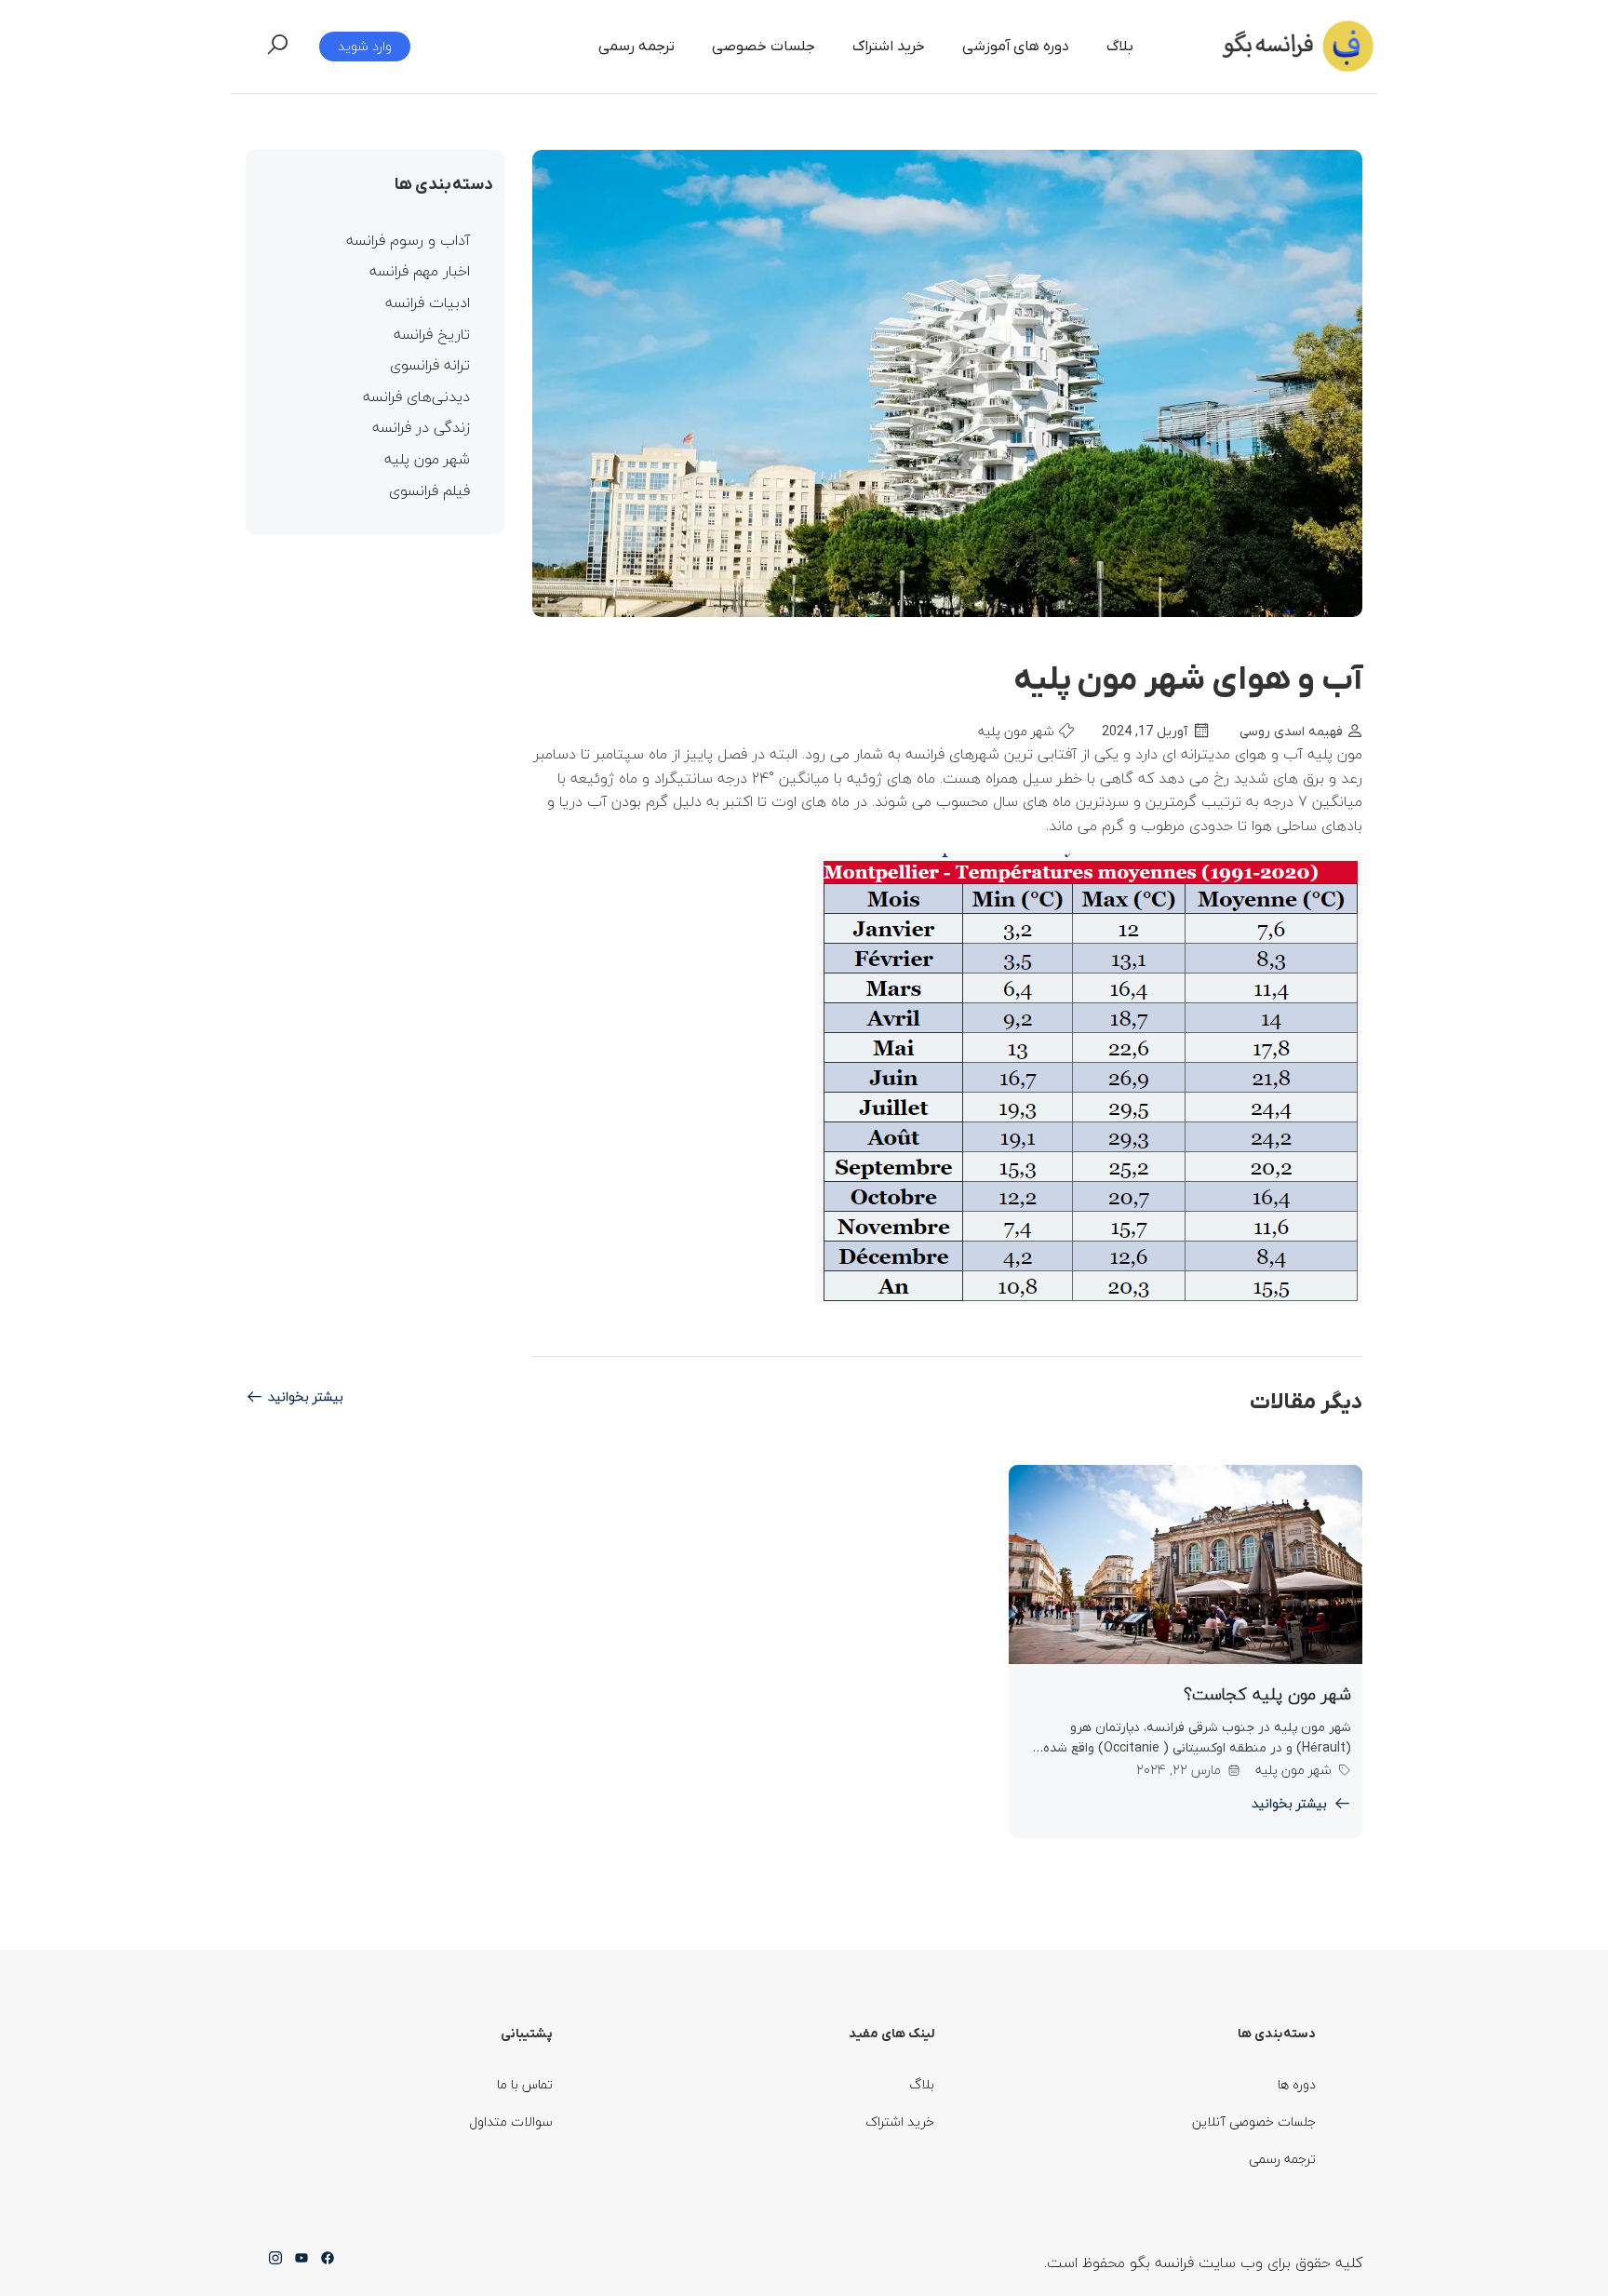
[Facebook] (328, 2263)
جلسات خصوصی (764, 47)
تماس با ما (525, 2084)
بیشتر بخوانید (306, 1397)
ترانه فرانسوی (430, 366)
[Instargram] (275, 2263)
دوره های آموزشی (1016, 47)
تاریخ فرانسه (432, 335)
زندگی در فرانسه (421, 428)
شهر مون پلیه (1016, 731)
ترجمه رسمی (636, 47)
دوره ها (1297, 2084)
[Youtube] (301, 2263)
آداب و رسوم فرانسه (408, 241)
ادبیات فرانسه (428, 303)
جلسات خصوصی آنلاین (1254, 2121)
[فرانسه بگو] (1295, 45)
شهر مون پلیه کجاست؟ (1267, 1694)
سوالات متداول (511, 2121)
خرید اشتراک (889, 47)
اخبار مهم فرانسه (420, 272)
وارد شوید (365, 46)
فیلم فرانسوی (429, 491)
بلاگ (1120, 47)
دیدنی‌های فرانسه (416, 397)
